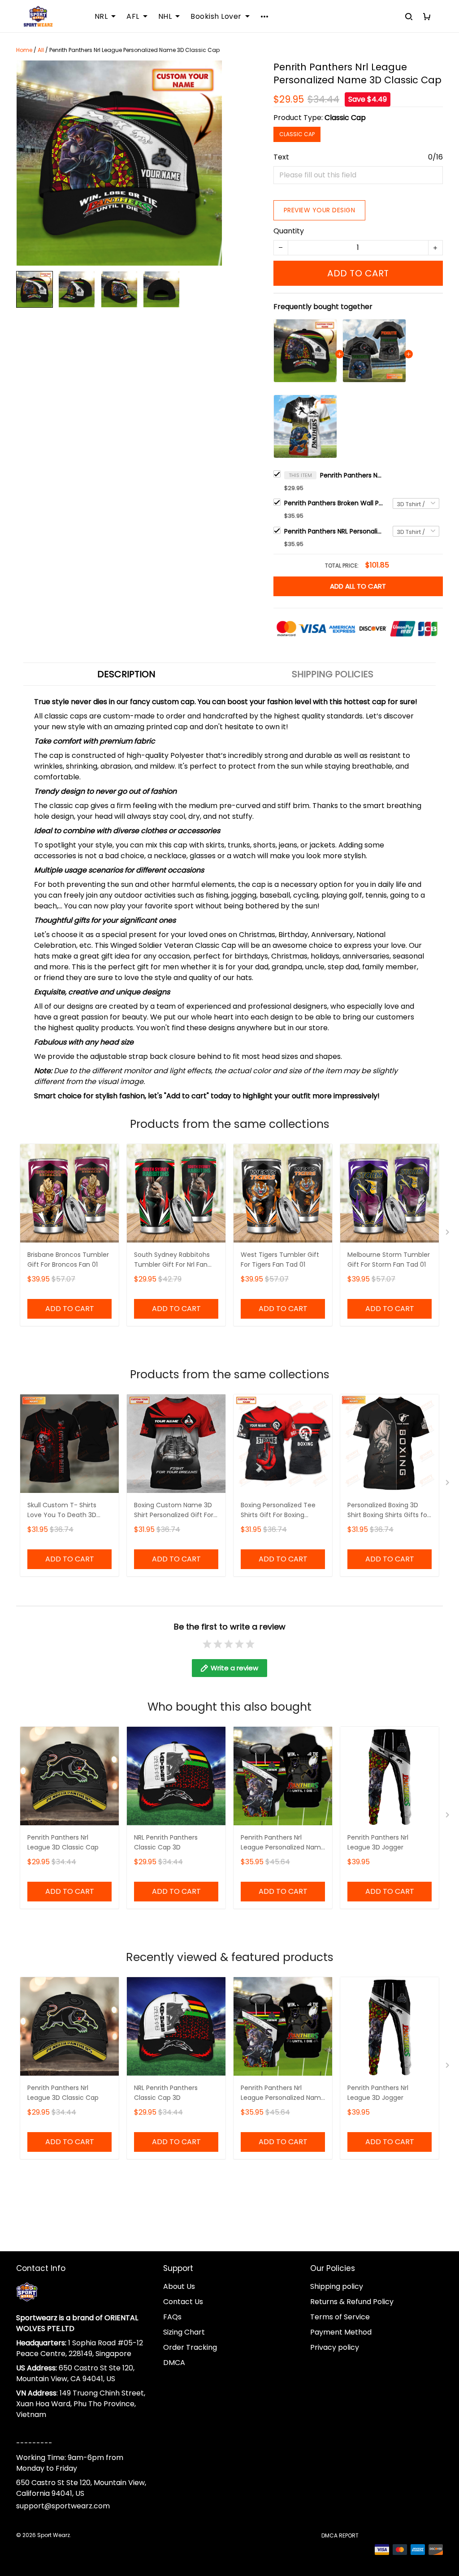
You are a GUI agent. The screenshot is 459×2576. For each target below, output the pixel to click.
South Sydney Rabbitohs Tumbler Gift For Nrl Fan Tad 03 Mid (172, 1260)
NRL (101, 17)
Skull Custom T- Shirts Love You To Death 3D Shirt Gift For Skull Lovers (65, 1511)
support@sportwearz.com (63, 2506)
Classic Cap (345, 118)
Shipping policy (337, 2286)
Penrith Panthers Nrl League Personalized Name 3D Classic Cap (351, 475)
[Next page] (448, 1234)
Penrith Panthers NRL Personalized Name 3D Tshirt (333, 531)
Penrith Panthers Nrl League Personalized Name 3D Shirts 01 (283, 1843)
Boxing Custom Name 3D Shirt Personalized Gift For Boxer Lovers (174, 1511)
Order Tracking (190, 2347)
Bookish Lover (216, 17)
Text (281, 157)
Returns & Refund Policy (352, 2302)
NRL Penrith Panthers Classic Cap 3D (166, 1842)
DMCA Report (340, 2535)
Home (24, 50)
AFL (133, 17)
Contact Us (183, 2302)
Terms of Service (340, 2317)
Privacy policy (335, 2347)
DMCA (174, 2363)
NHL (165, 17)
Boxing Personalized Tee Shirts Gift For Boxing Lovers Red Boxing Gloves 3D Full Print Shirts (280, 1511)
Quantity (289, 231)
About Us (179, 2286)
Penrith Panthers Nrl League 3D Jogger (378, 1842)
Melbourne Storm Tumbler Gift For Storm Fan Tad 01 (389, 1260)
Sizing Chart (184, 2332)
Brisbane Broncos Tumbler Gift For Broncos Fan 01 (68, 1260)
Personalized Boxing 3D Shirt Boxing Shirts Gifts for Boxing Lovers (388, 1511)
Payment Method (341, 2332)
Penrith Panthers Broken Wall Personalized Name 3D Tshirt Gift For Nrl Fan (333, 503)
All (41, 50)
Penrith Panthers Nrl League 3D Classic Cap (63, 1842)
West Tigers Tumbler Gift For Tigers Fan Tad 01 (280, 1260)
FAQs (172, 2317)
